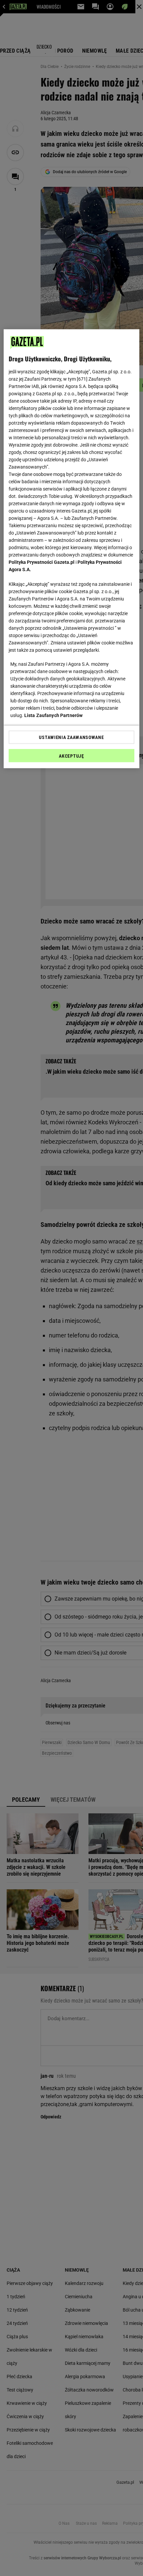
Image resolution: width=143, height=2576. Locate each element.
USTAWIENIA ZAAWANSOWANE (71, 737)
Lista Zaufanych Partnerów (54, 715)
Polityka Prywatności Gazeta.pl (42, 562)
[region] (72, 549)
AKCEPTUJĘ (71, 756)
